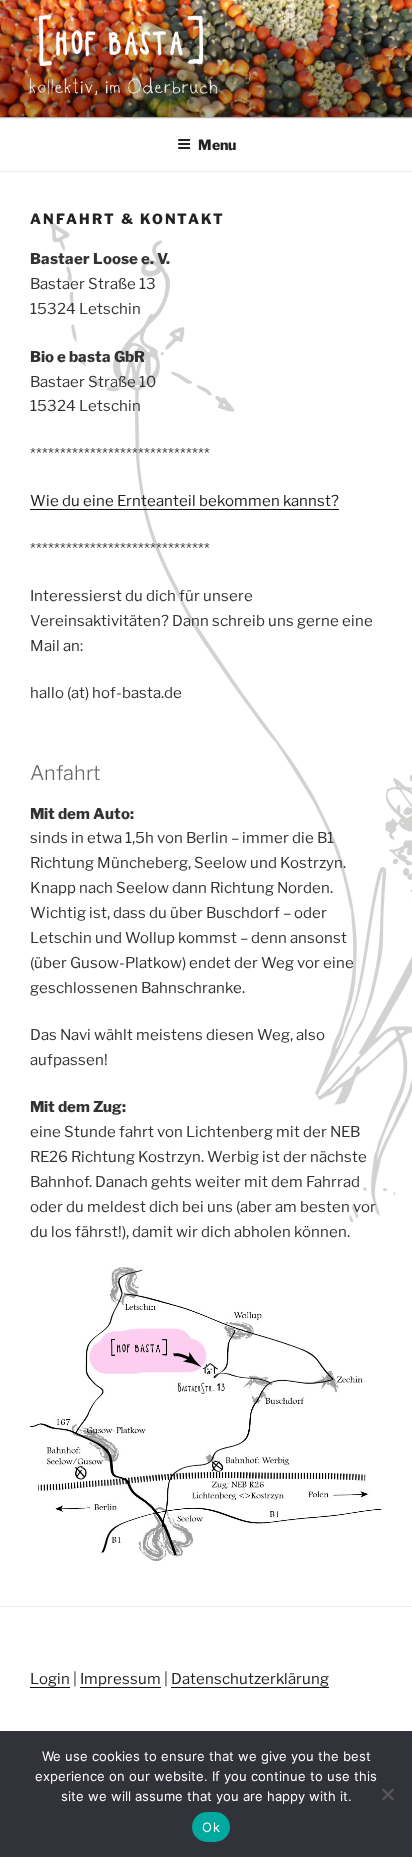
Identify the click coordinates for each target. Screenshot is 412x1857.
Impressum (120, 1679)
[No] (387, 1794)
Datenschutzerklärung (250, 1679)
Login (50, 1679)
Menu (217, 144)
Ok (211, 1827)
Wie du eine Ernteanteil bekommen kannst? (184, 501)
